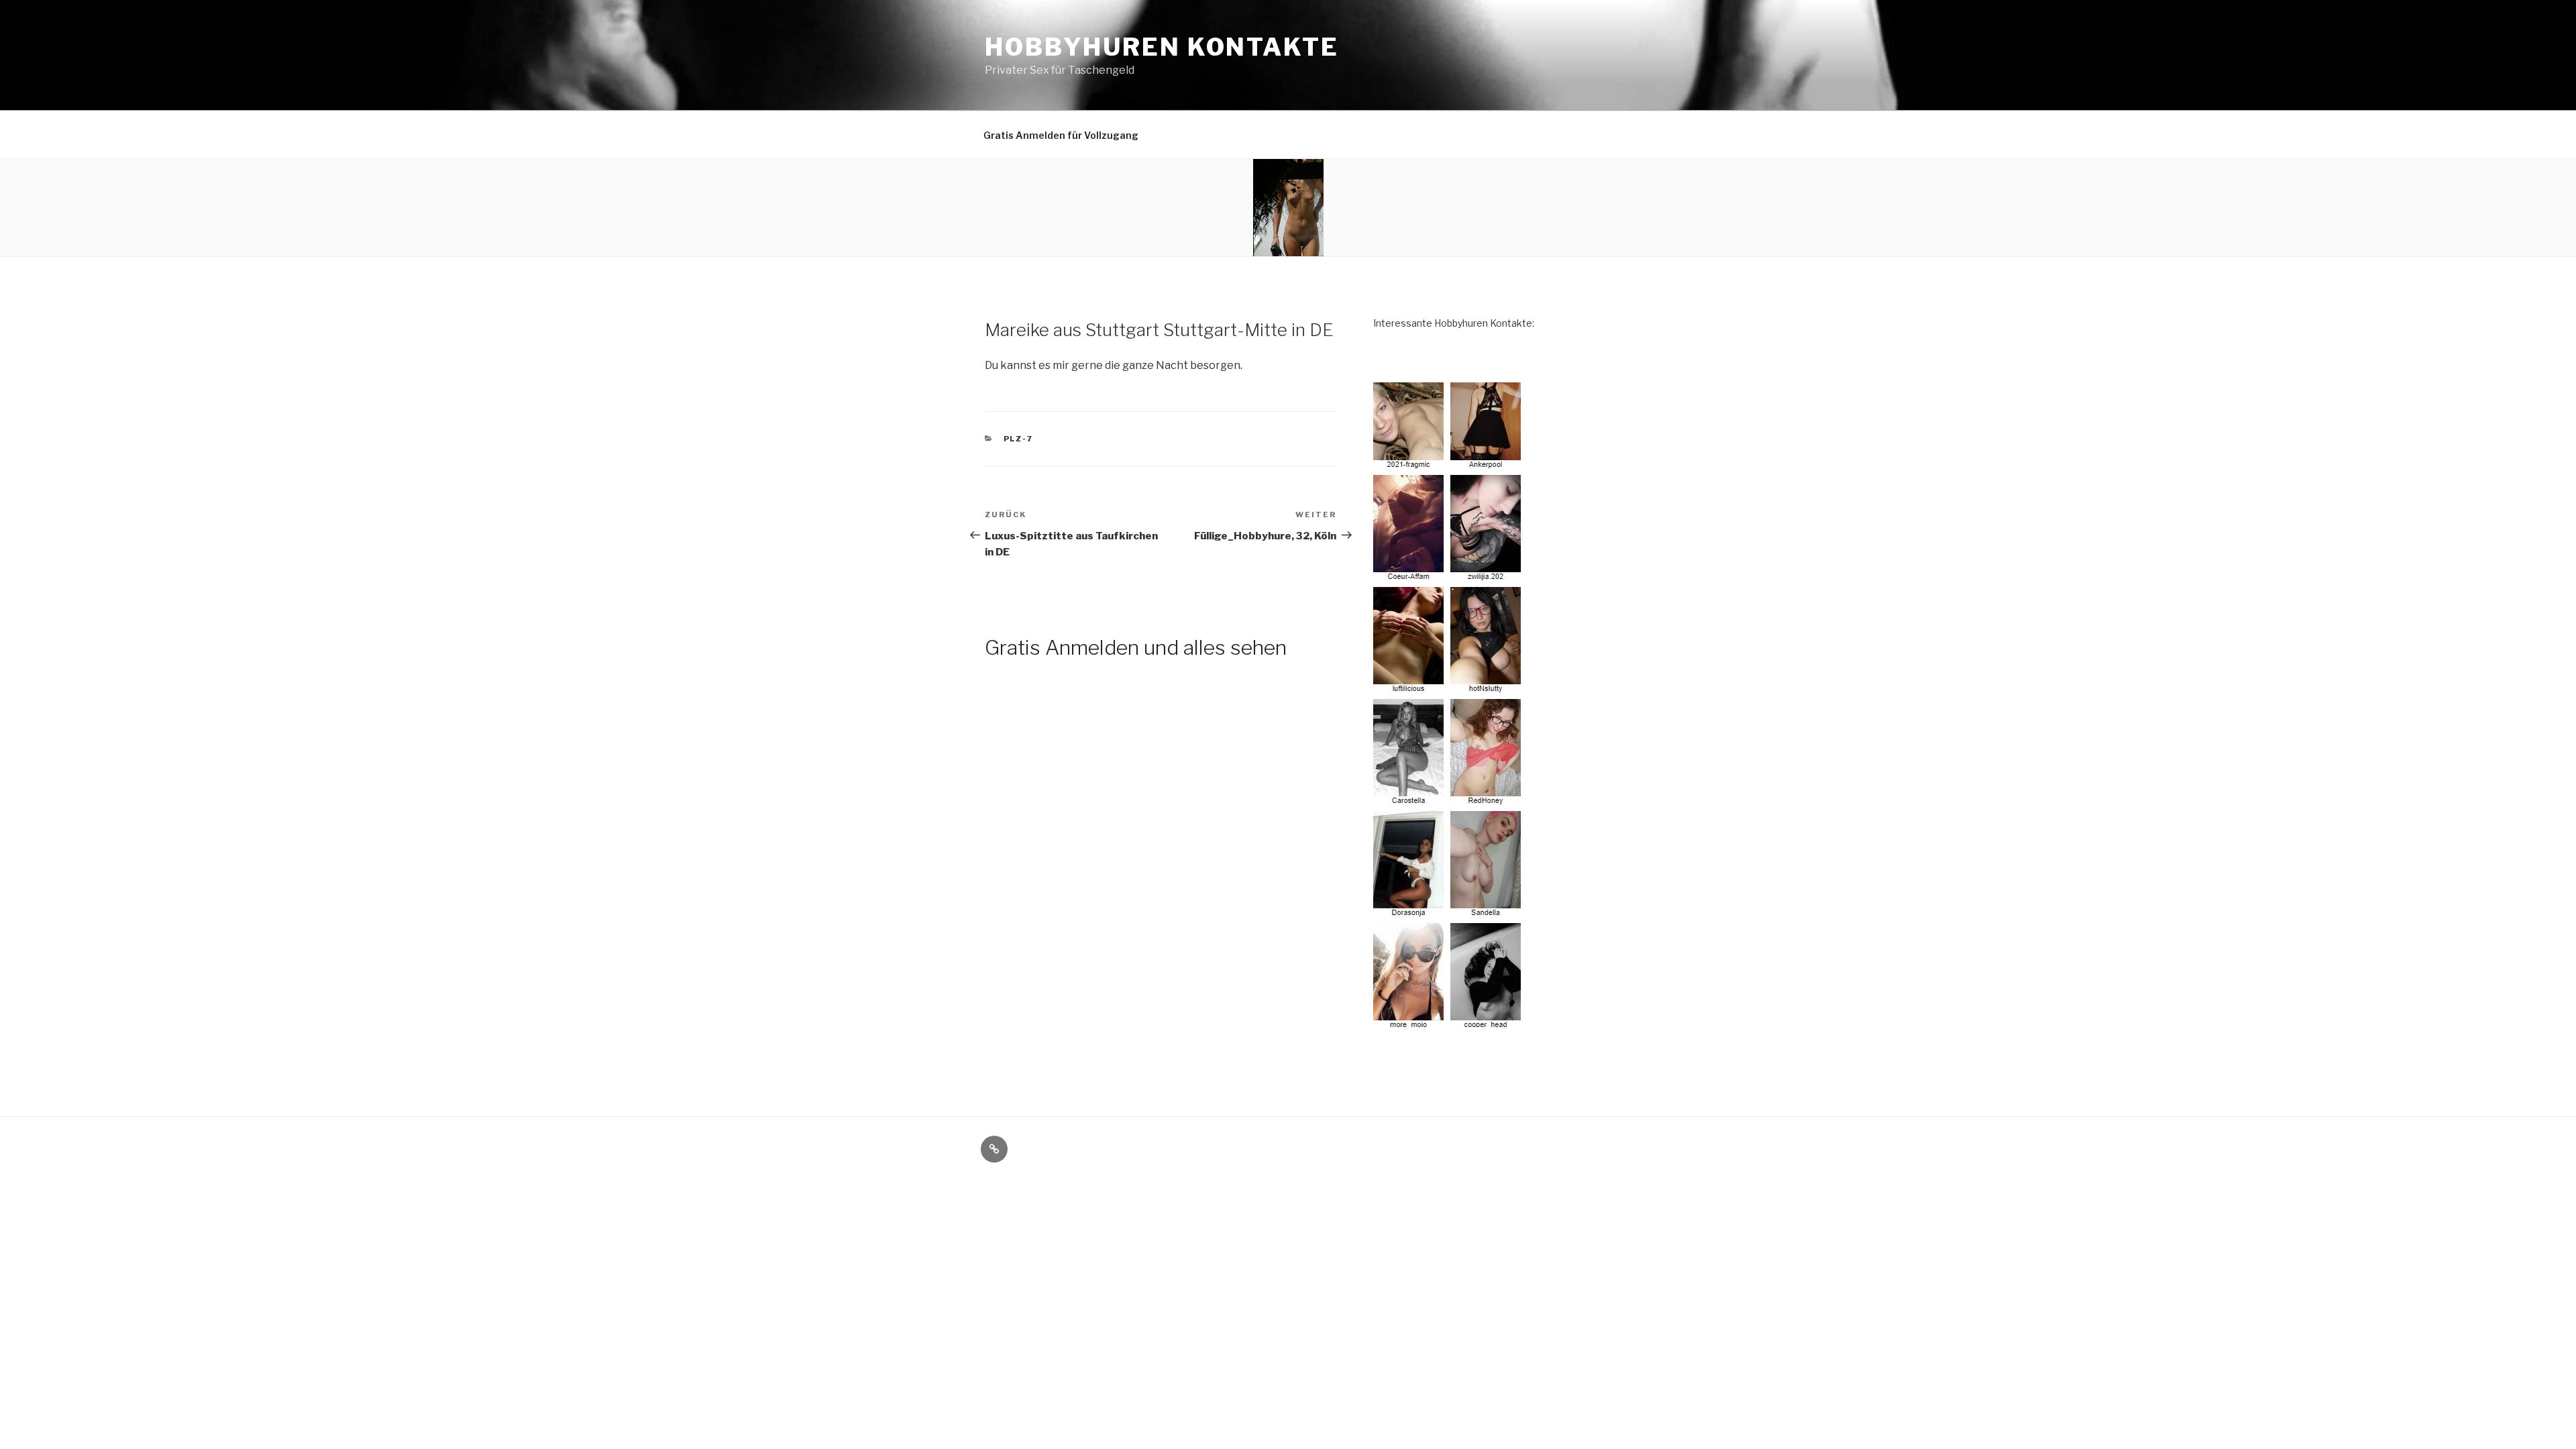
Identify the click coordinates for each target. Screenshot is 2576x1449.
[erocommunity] (1449, 1024)
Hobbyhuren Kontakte (1162, 47)
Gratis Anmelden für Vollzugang (1061, 135)
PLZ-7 (1019, 439)
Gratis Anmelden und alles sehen (1136, 647)
